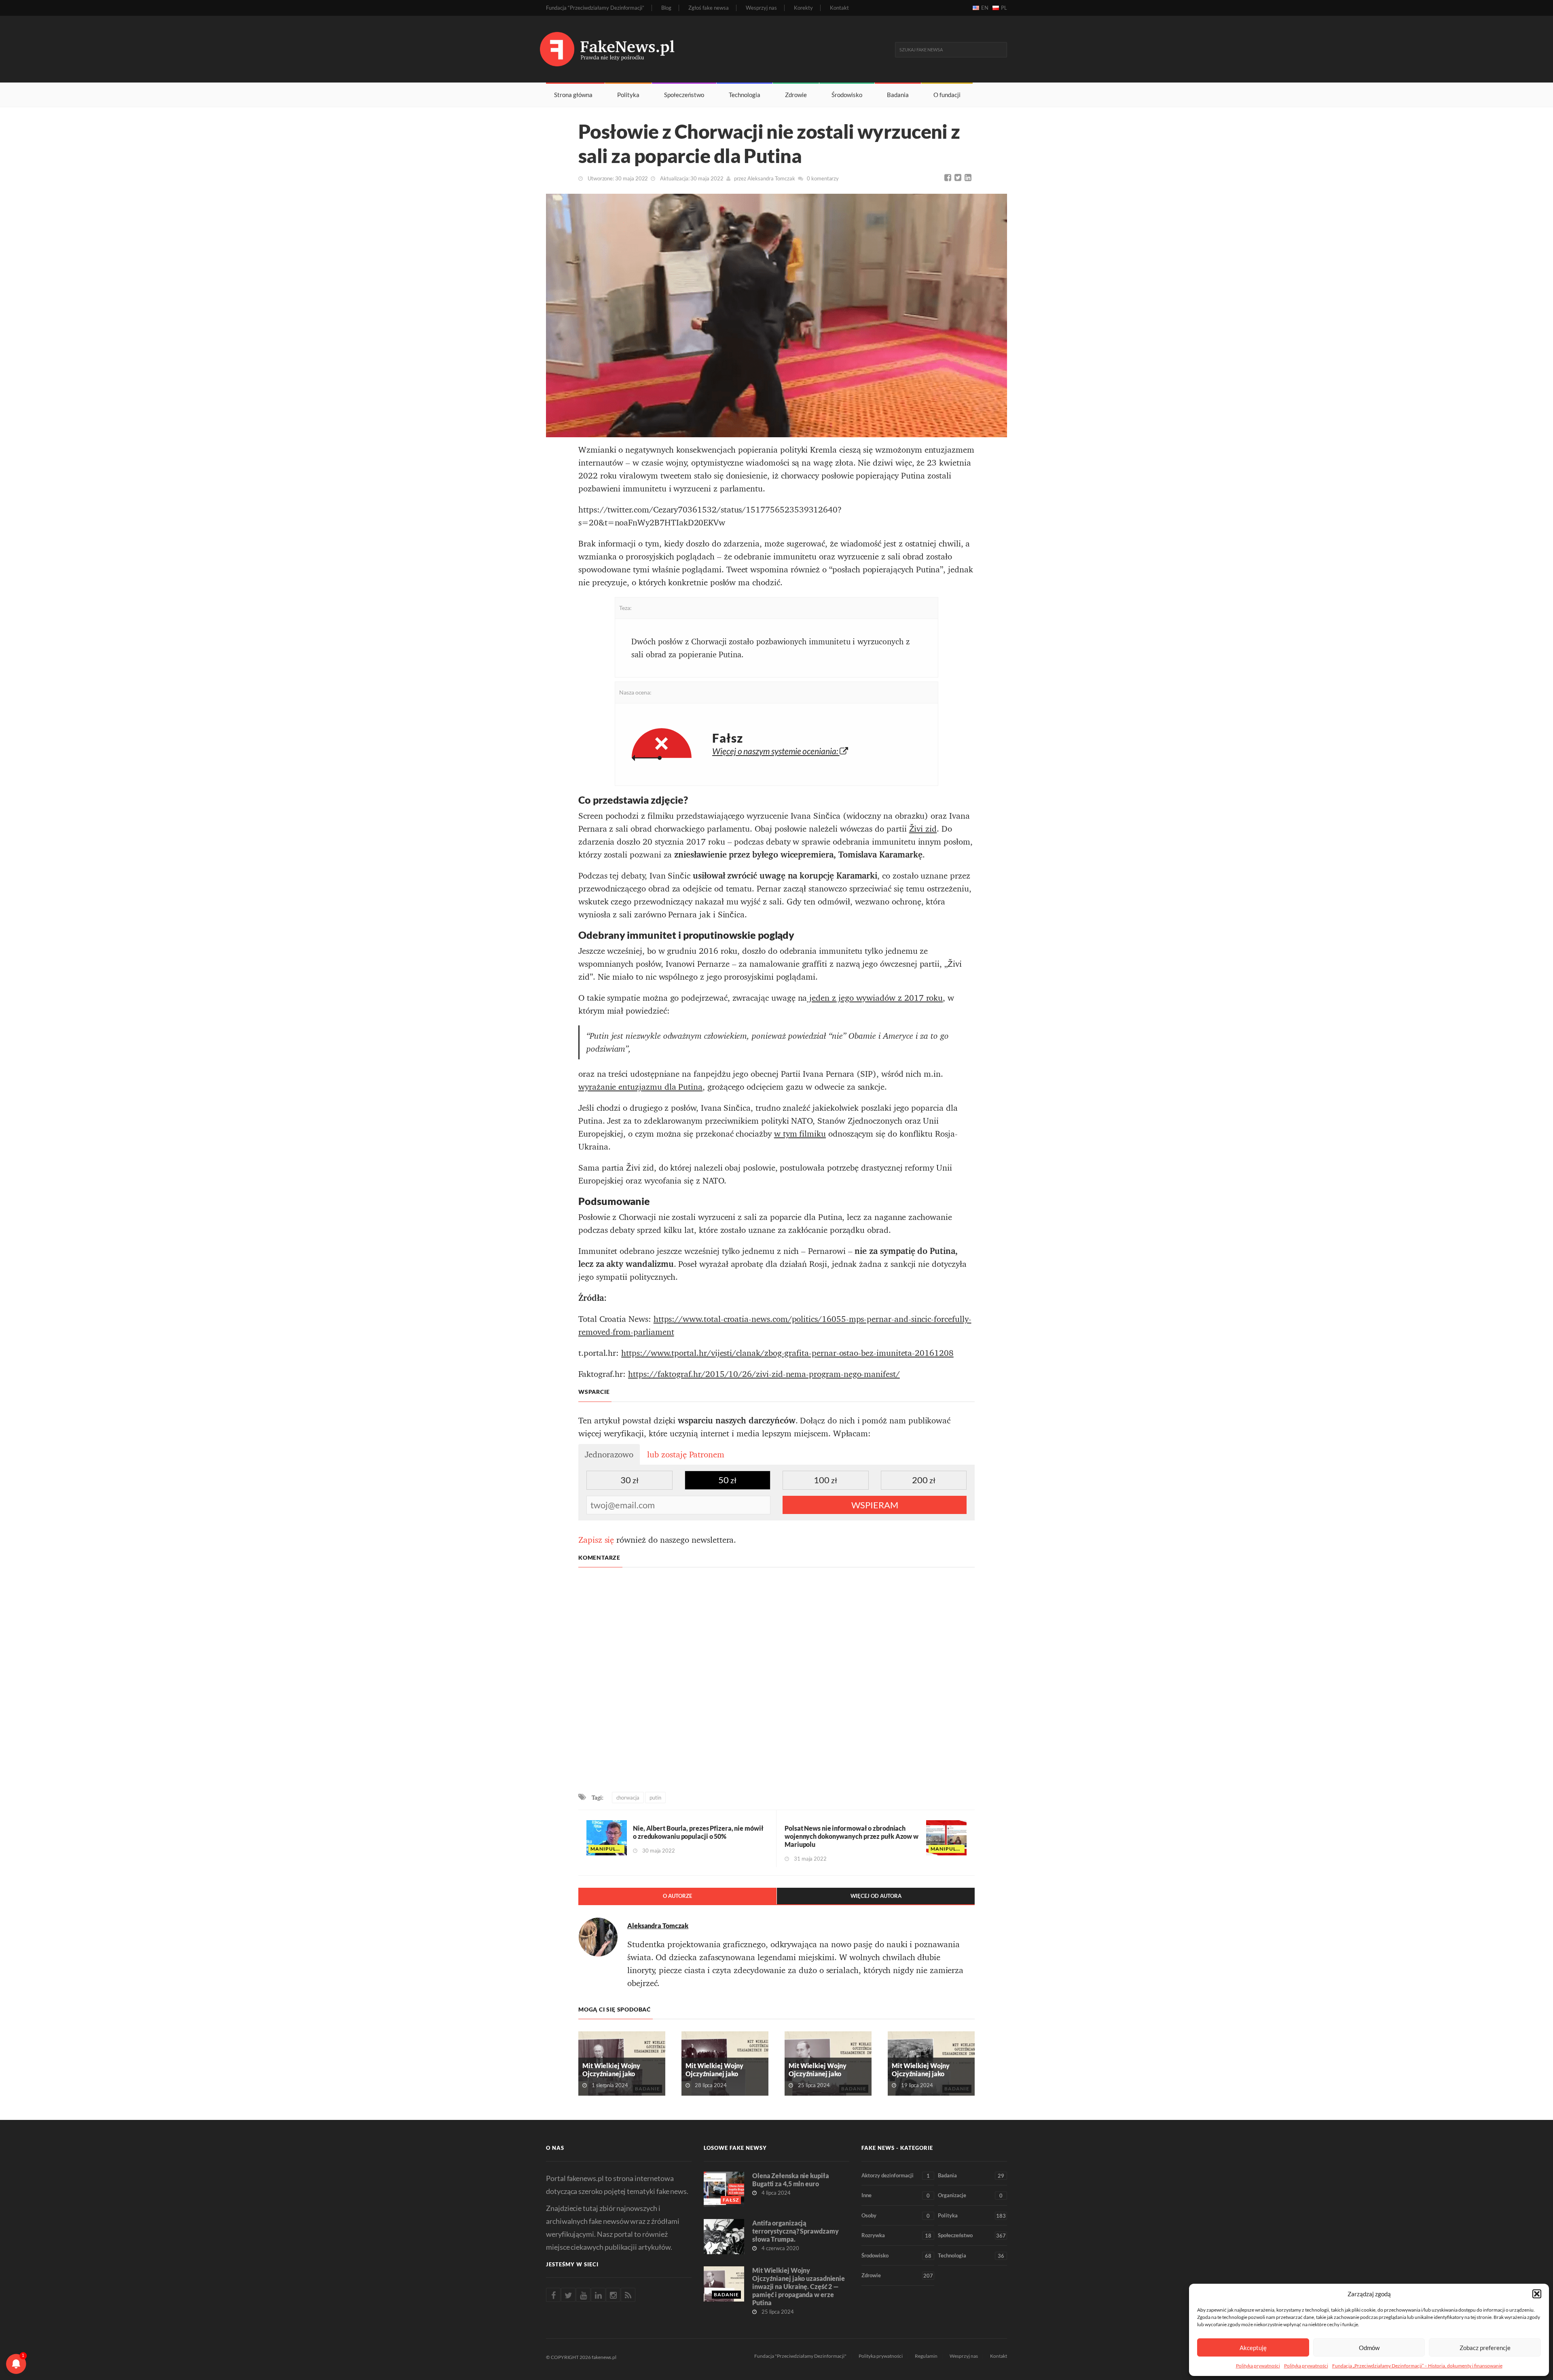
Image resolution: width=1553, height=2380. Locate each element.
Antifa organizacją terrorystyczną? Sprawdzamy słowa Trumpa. (795, 2231)
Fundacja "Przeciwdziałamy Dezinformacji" (800, 2356)
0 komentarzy (823, 178)
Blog (666, 8)
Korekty (803, 8)
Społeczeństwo (684, 95)
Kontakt (839, 8)
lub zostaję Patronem (686, 1455)
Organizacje (970, 2195)
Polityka (628, 95)
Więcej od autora (876, 1896)
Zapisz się (596, 1540)
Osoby (896, 2216)
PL (1004, 8)
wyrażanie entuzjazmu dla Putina (640, 1087)
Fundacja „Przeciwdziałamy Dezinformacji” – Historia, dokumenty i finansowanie (1417, 2366)
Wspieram (875, 1505)
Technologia (745, 95)
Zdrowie (796, 95)
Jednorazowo (609, 1455)
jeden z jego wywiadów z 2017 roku (875, 998)
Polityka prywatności (1258, 2366)
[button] (1537, 2294)
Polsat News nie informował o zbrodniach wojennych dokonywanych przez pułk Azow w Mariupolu (852, 1836)
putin (655, 1798)
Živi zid (923, 829)
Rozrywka (896, 2235)
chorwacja (628, 1798)
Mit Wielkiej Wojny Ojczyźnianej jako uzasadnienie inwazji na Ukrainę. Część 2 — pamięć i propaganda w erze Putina (799, 2286)
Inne (896, 2195)
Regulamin (926, 2356)
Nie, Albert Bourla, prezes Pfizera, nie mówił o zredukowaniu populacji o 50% (698, 1832)
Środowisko (847, 95)
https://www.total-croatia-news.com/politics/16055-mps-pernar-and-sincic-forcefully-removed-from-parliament (775, 1326)
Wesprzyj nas (761, 8)
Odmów (1369, 2348)
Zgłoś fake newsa (709, 8)
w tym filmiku (800, 1134)
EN (985, 8)
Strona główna (573, 95)
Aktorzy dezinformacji (896, 2176)
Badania (898, 95)
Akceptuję (1253, 2348)
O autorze (677, 1896)
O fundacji (947, 95)
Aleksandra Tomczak (771, 178)
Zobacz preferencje (1485, 2348)
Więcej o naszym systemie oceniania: (776, 751)
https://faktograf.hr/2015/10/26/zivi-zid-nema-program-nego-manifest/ (764, 1374)
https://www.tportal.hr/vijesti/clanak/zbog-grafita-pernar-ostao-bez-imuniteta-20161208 (787, 1353)
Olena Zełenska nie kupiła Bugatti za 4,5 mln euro (791, 2180)
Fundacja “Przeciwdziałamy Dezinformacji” (595, 8)
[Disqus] (776, 1681)
